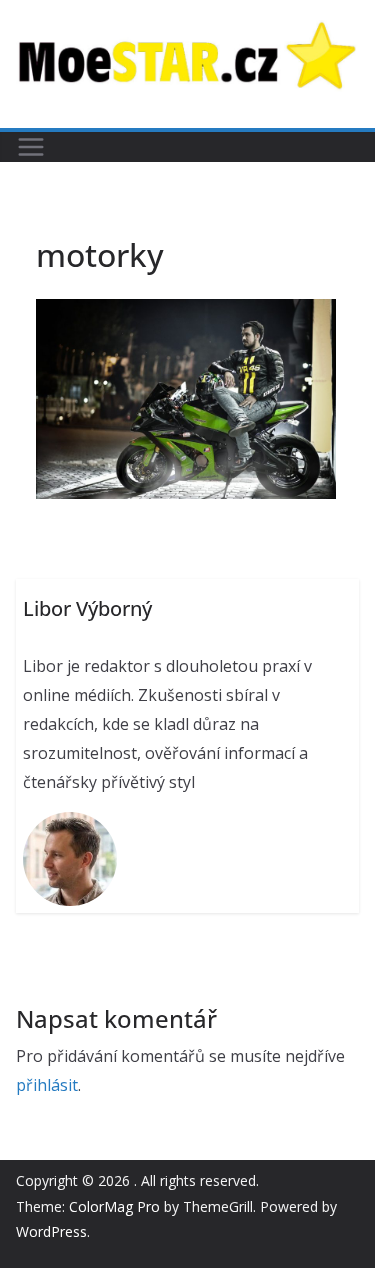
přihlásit (47, 1085)
